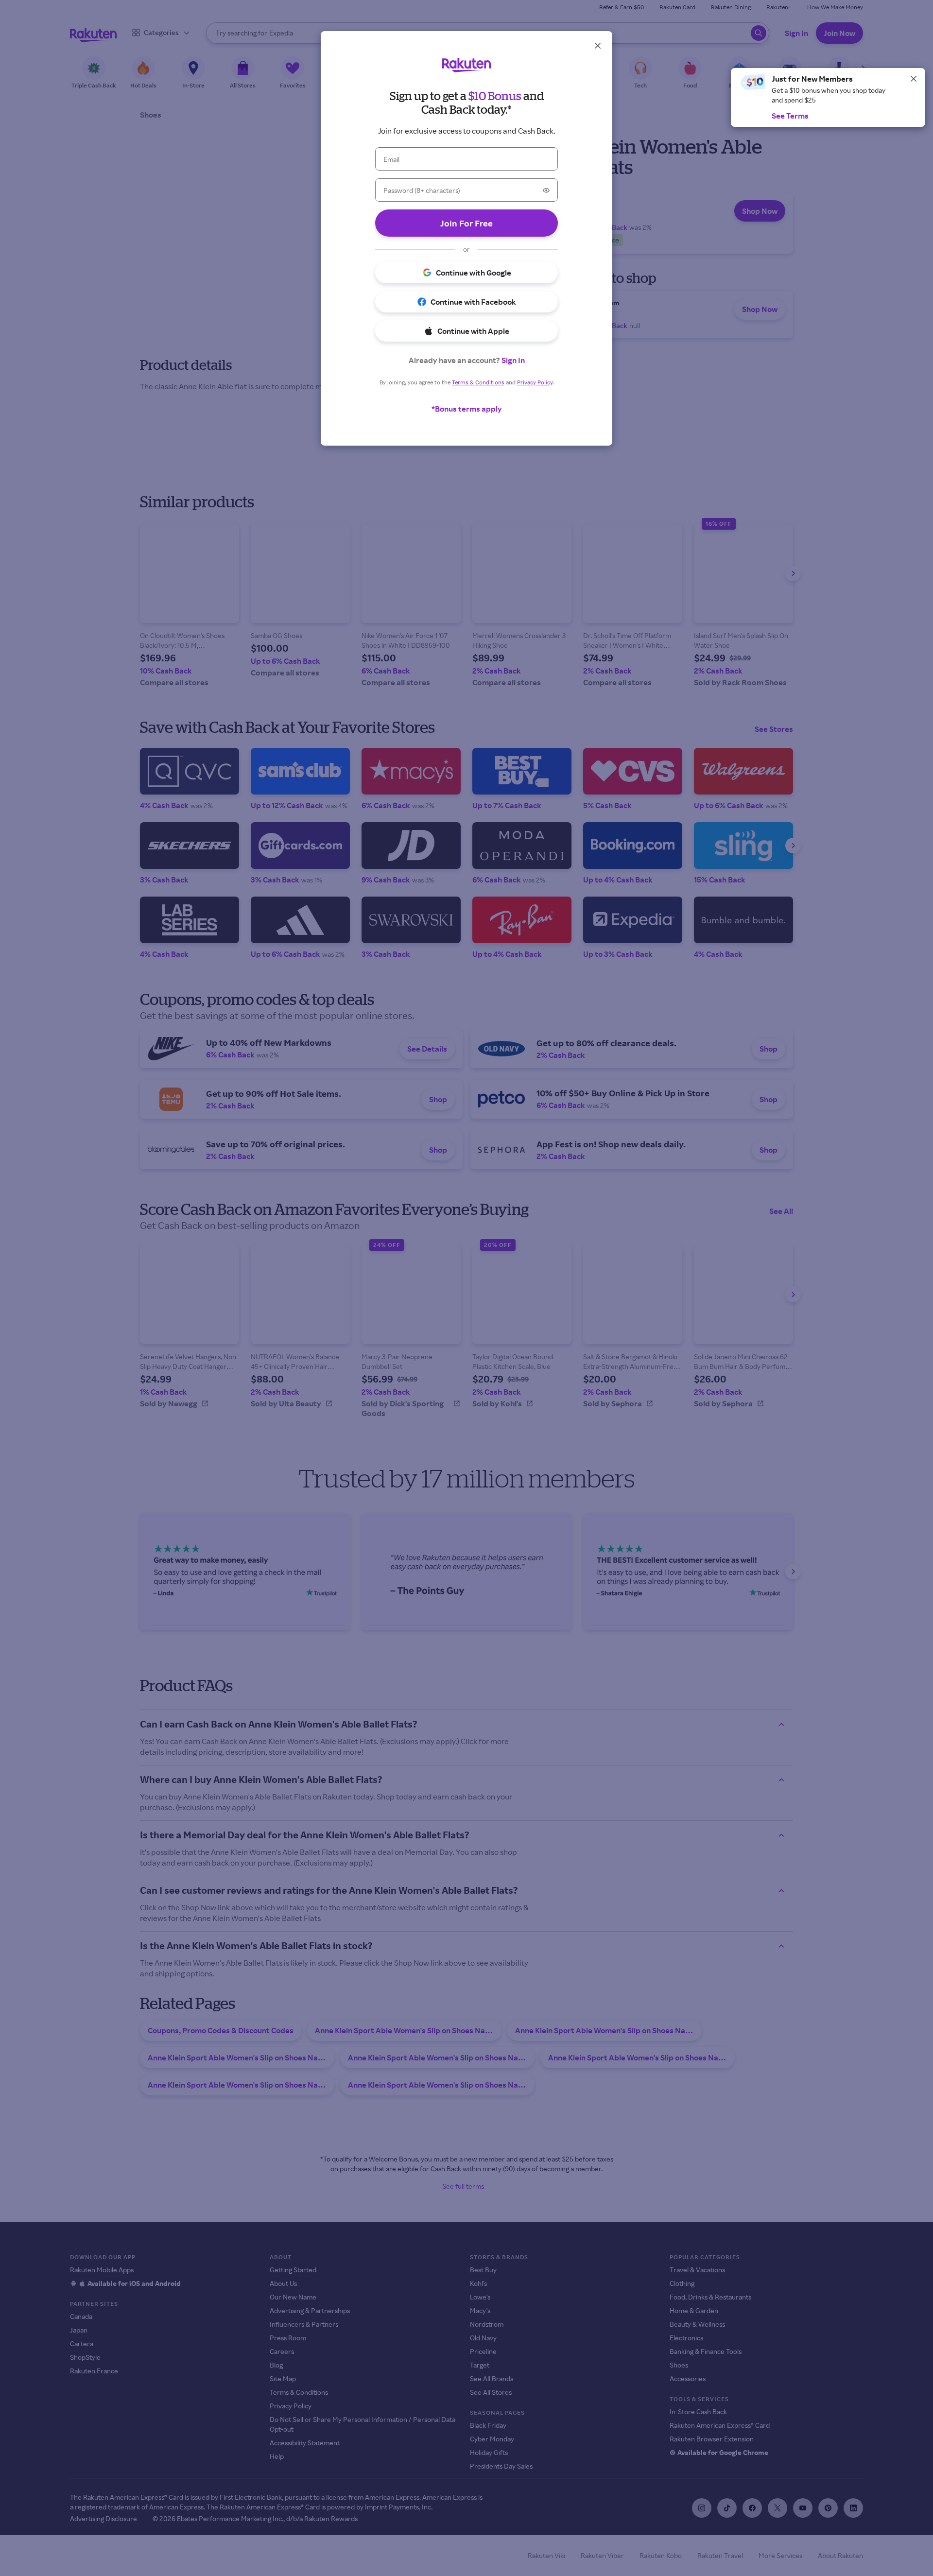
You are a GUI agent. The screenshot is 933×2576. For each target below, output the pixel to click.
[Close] (914, 79)
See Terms (790, 116)
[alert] (828, 97)
